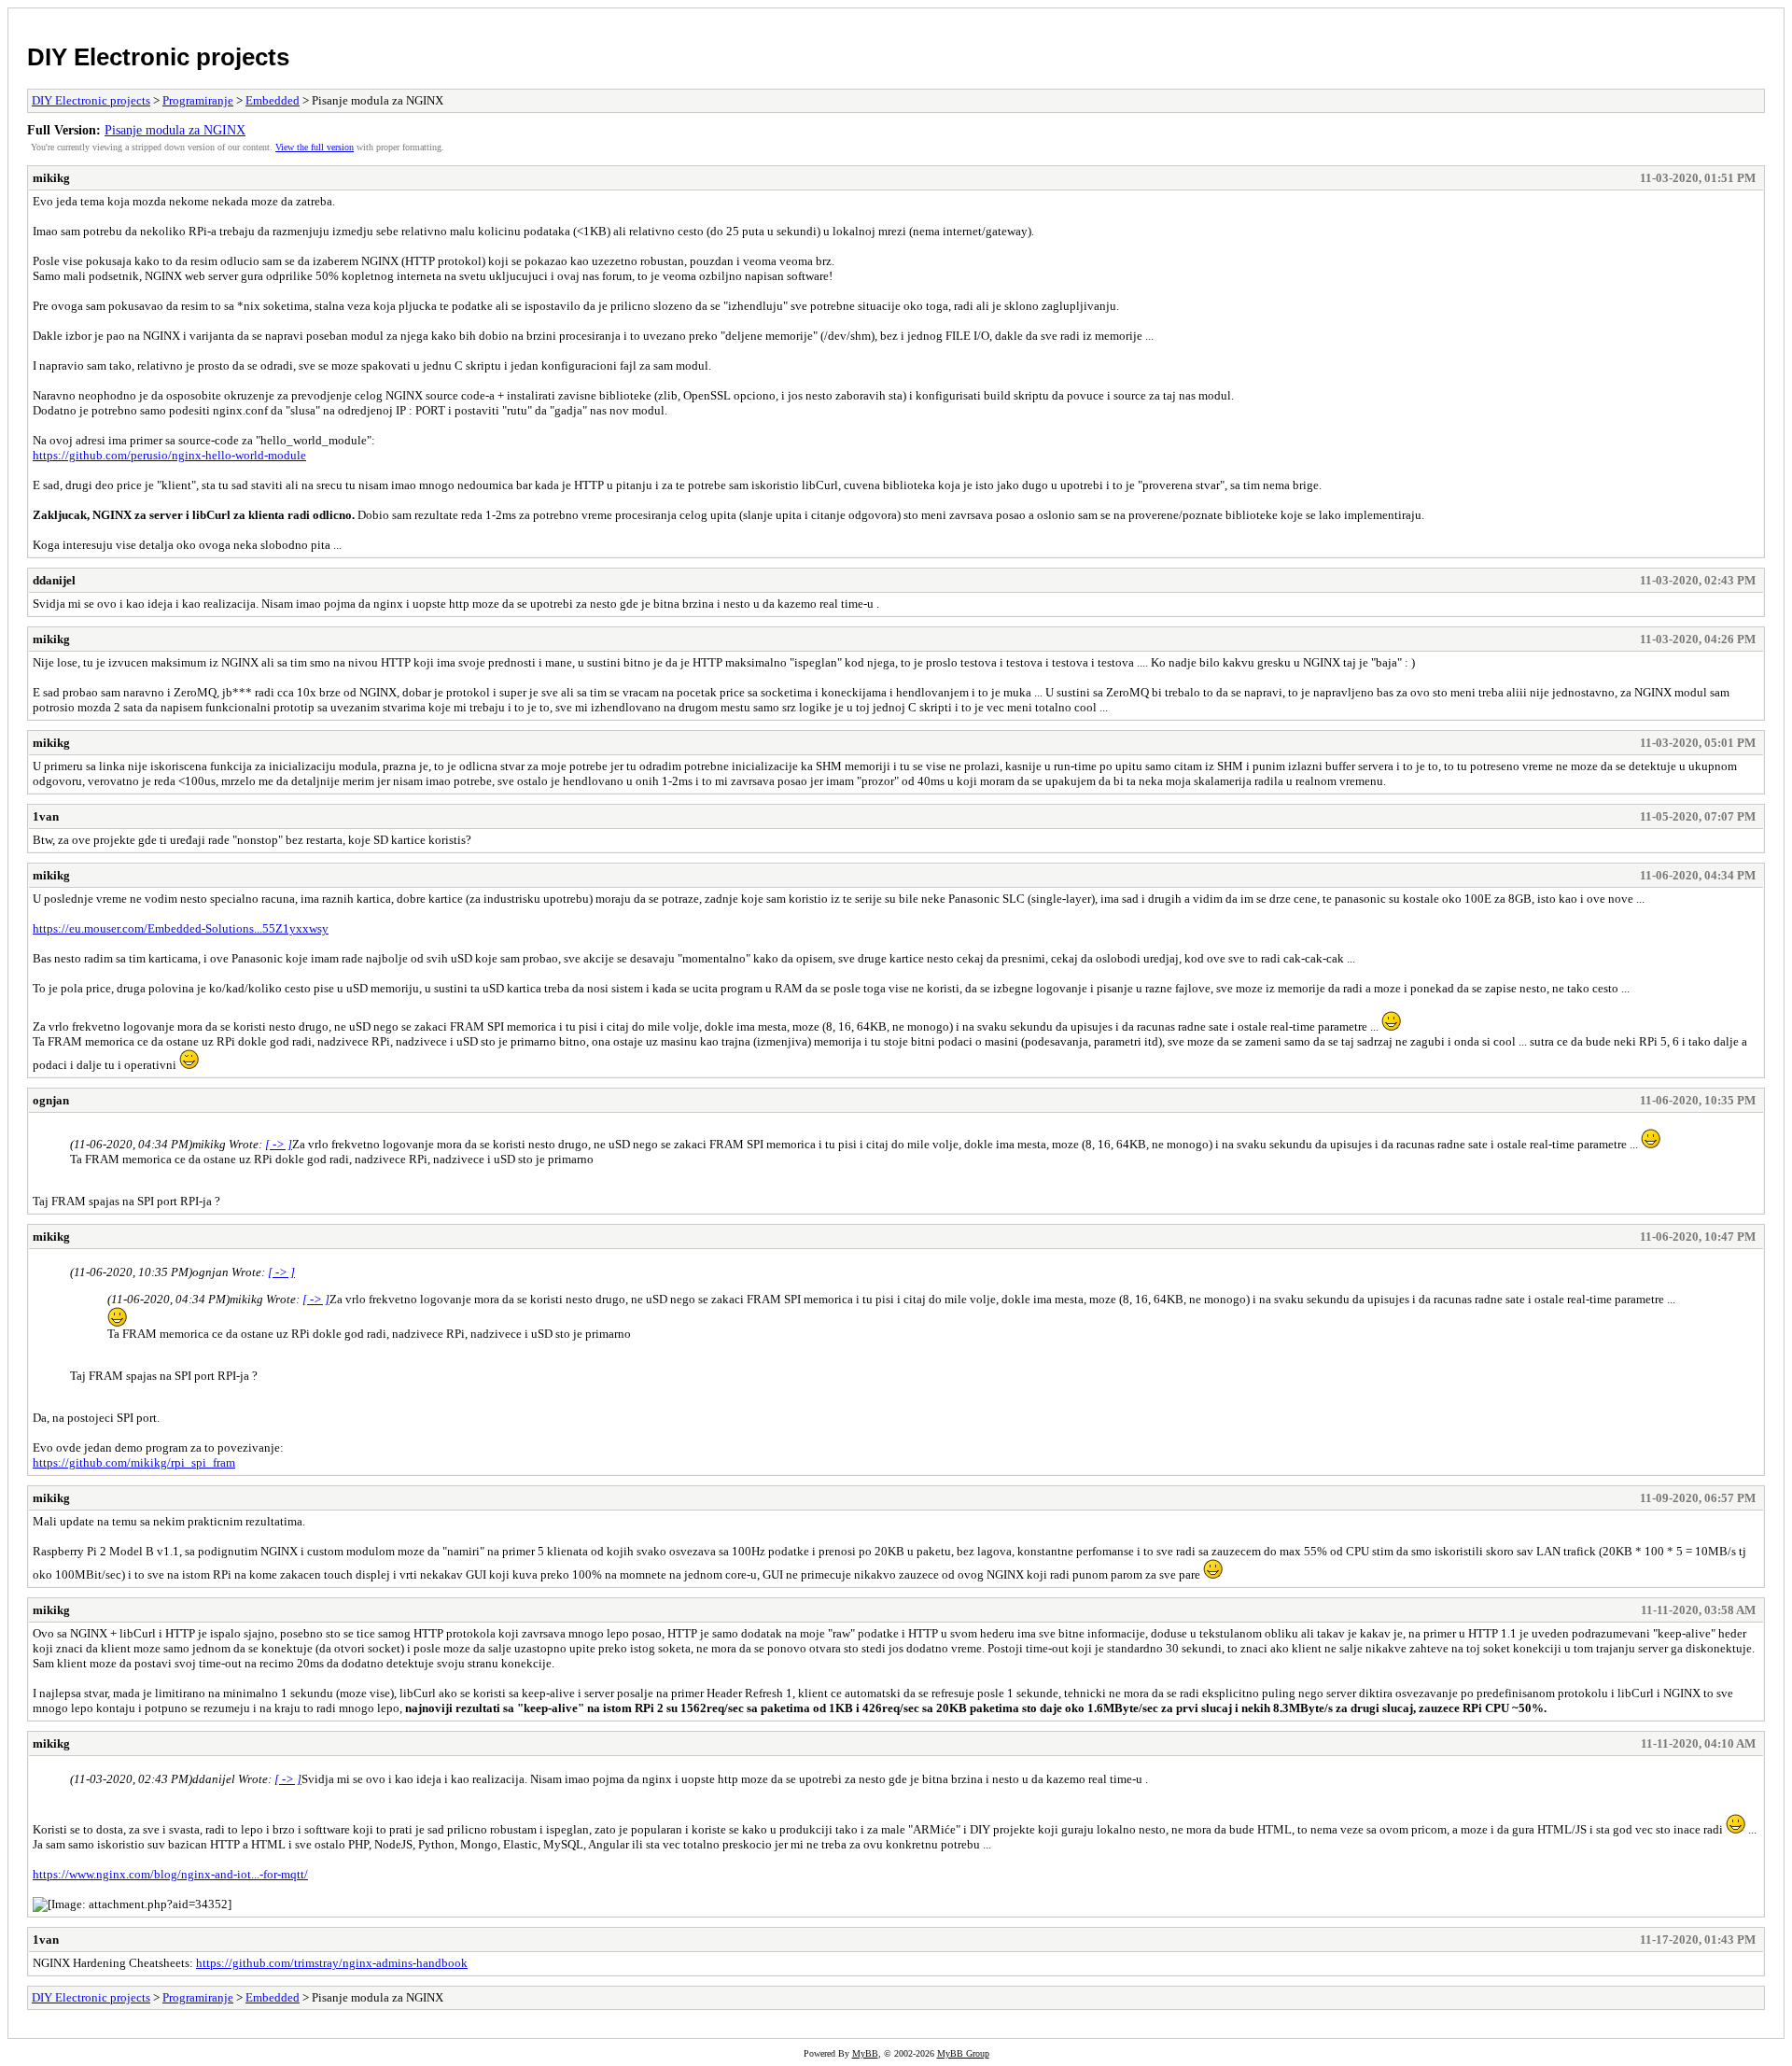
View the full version (315, 147)
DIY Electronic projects (158, 57)
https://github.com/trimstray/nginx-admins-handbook (332, 1963)
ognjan (51, 1100)
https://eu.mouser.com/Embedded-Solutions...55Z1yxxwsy (181, 928)
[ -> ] (279, 1144)
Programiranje (198, 100)
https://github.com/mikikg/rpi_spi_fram (134, 1462)
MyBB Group (963, 2053)
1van (46, 816)
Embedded (273, 100)
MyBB (865, 2053)
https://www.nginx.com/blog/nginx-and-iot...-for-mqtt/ (170, 1874)
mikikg (51, 178)
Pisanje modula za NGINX (175, 130)
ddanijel (54, 580)
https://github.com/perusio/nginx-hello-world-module (169, 455)
